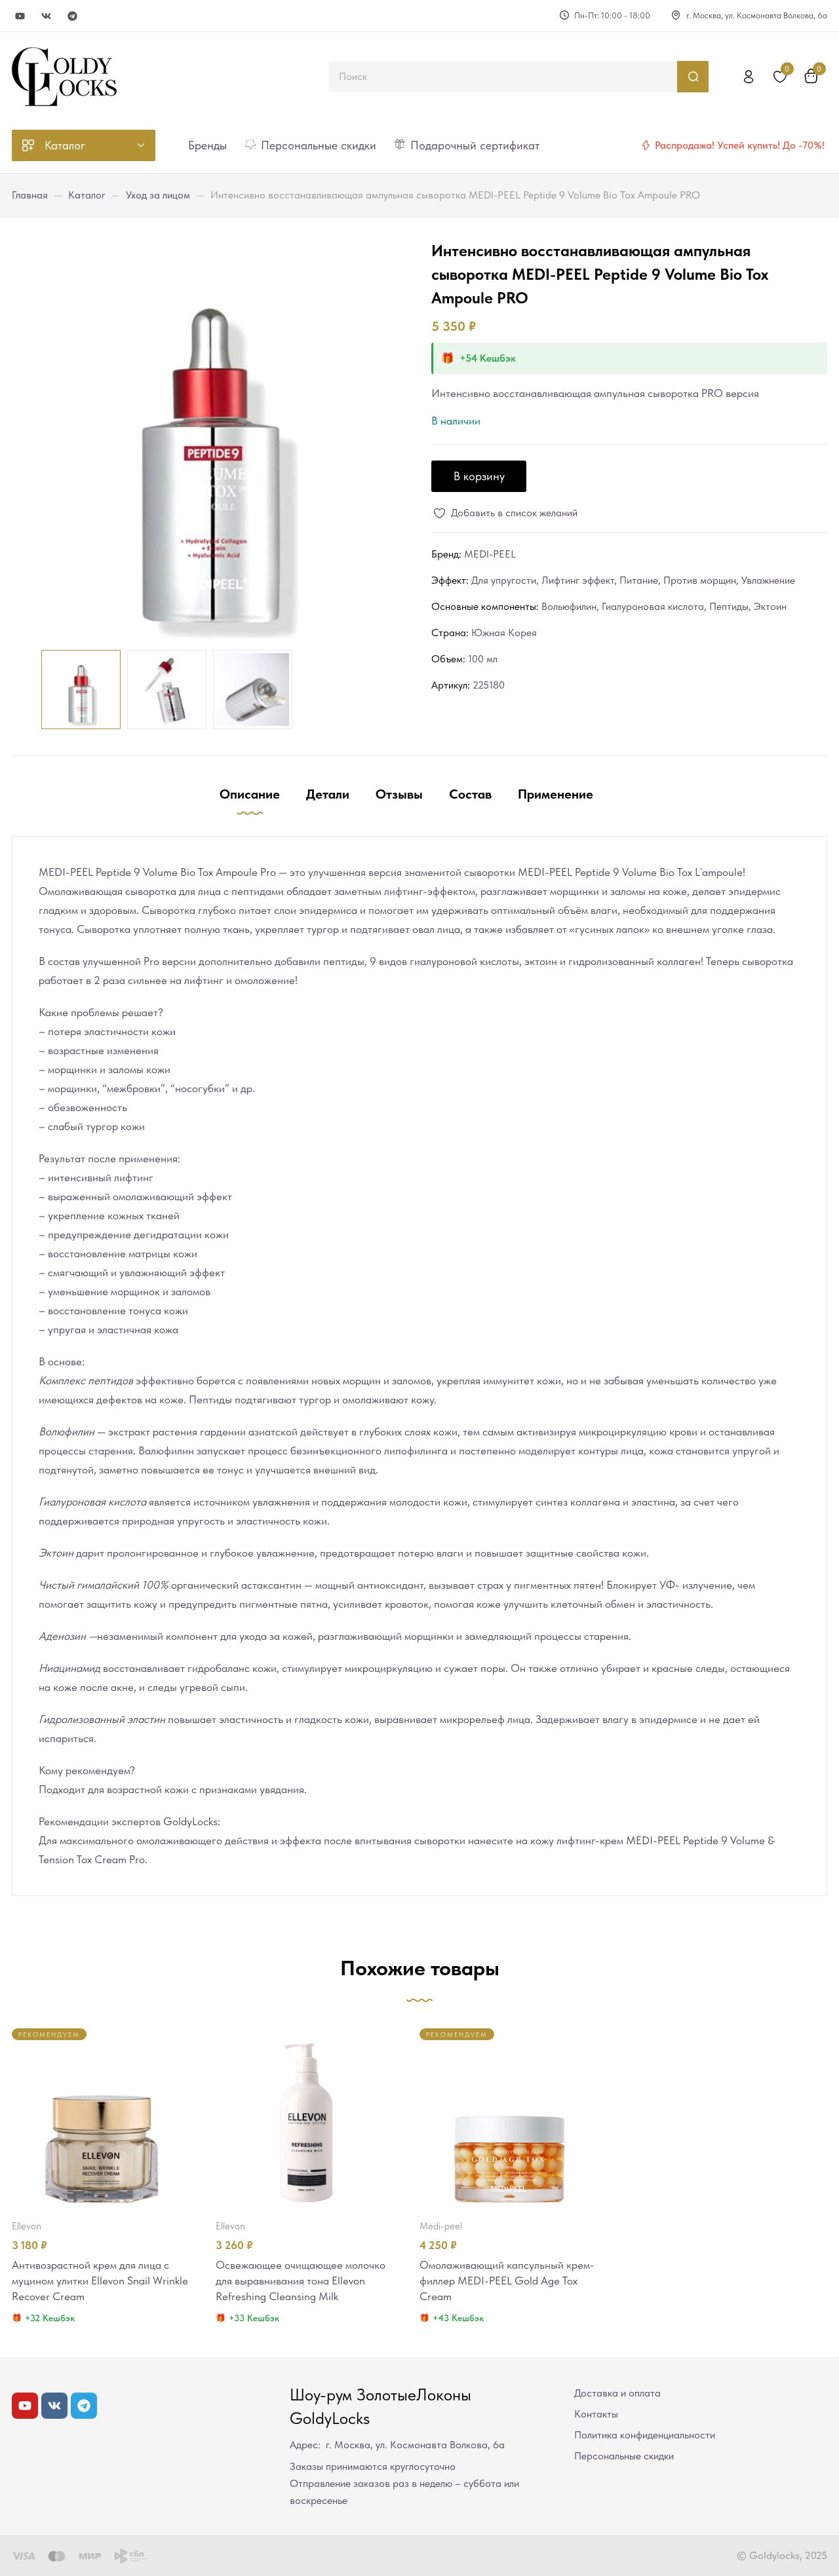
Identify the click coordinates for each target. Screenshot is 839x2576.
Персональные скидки (624, 2456)
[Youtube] (20, 16)
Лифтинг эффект (578, 580)
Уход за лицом (158, 195)
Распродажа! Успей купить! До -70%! (740, 145)
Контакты (596, 2414)
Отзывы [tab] (399, 794)
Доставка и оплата (617, 2393)
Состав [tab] (470, 794)
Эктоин (770, 606)
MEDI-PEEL (490, 554)
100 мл (483, 659)
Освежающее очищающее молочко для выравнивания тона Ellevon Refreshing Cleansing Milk (301, 2281)
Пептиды (729, 606)
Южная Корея (504, 633)
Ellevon (27, 2226)
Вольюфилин (569, 606)
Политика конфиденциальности (645, 2435)
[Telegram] (72, 16)
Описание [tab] (250, 794)
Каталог (87, 195)
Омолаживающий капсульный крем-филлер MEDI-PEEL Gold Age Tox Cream (507, 2281)
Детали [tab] (328, 794)
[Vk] (46, 16)
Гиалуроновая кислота (653, 606)
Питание (639, 580)
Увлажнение (768, 580)
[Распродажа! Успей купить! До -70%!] (646, 145)
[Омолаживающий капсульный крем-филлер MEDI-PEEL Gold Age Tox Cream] (510, 2118)
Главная (30, 195)
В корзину (479, 476)
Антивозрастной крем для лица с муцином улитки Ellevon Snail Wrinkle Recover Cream (100, 2281)
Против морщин (700, 580)
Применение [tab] (556, 794)
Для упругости (504, 580)
